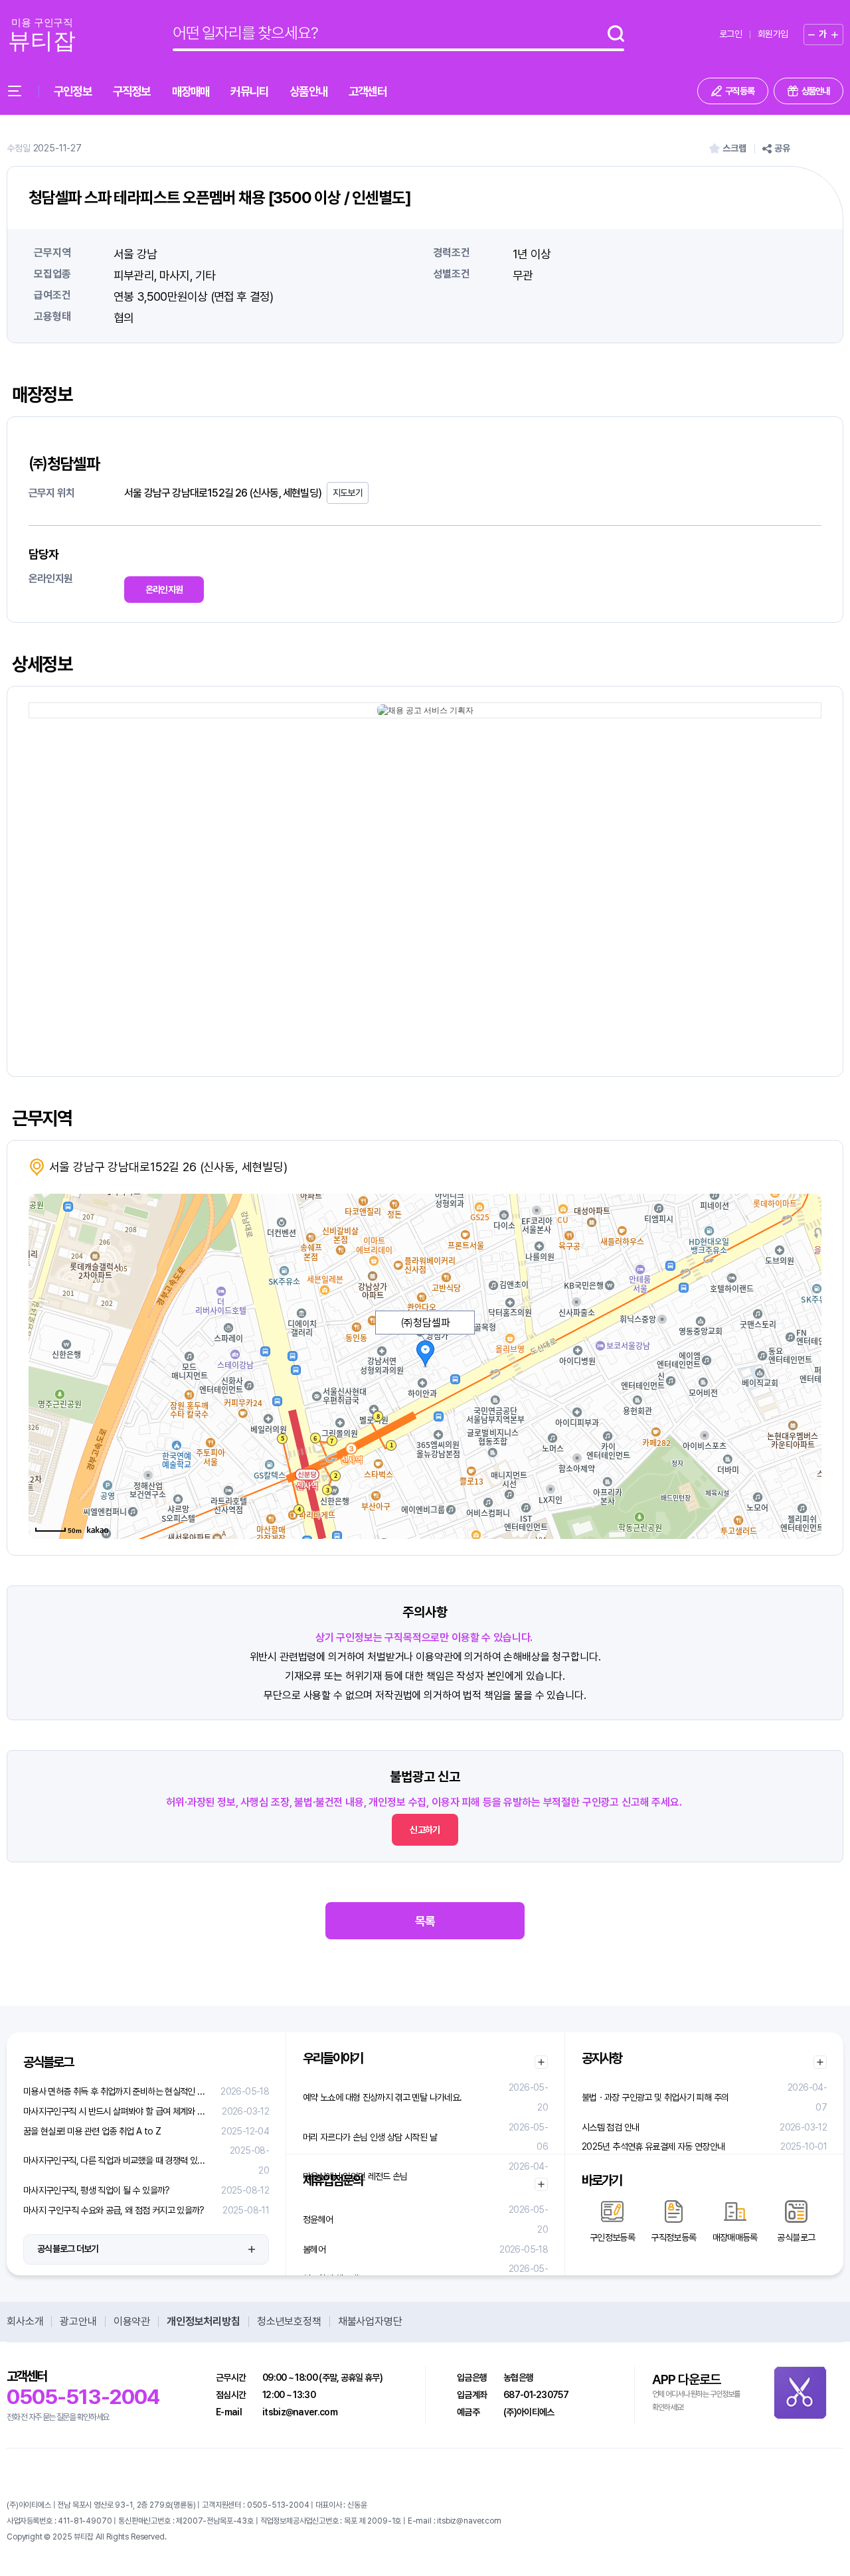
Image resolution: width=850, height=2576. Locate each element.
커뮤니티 (249, 91)
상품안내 (308, 91)
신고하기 (425, 1830)
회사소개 (25, 2322)
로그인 (730, 34)
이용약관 (132, 2322)
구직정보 (132, 91)
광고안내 (78, 2322)
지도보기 (348, 493)
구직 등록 (740, 91)
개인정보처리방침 (204, 2322)
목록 (425, 1921)
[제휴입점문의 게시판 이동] (541, 2184)
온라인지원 (164, 590)
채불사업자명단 (370, 2322)
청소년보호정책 (289, 2322)
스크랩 (734, 148)
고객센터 (368, 91)
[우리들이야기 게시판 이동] (541, 2062)
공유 (782, 148)
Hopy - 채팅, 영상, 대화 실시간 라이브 (226, 2537)
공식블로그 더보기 (68, 2249)
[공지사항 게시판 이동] (820, 2062)
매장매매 (191, 91)
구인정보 (73, 91)
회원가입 (773, 34)
